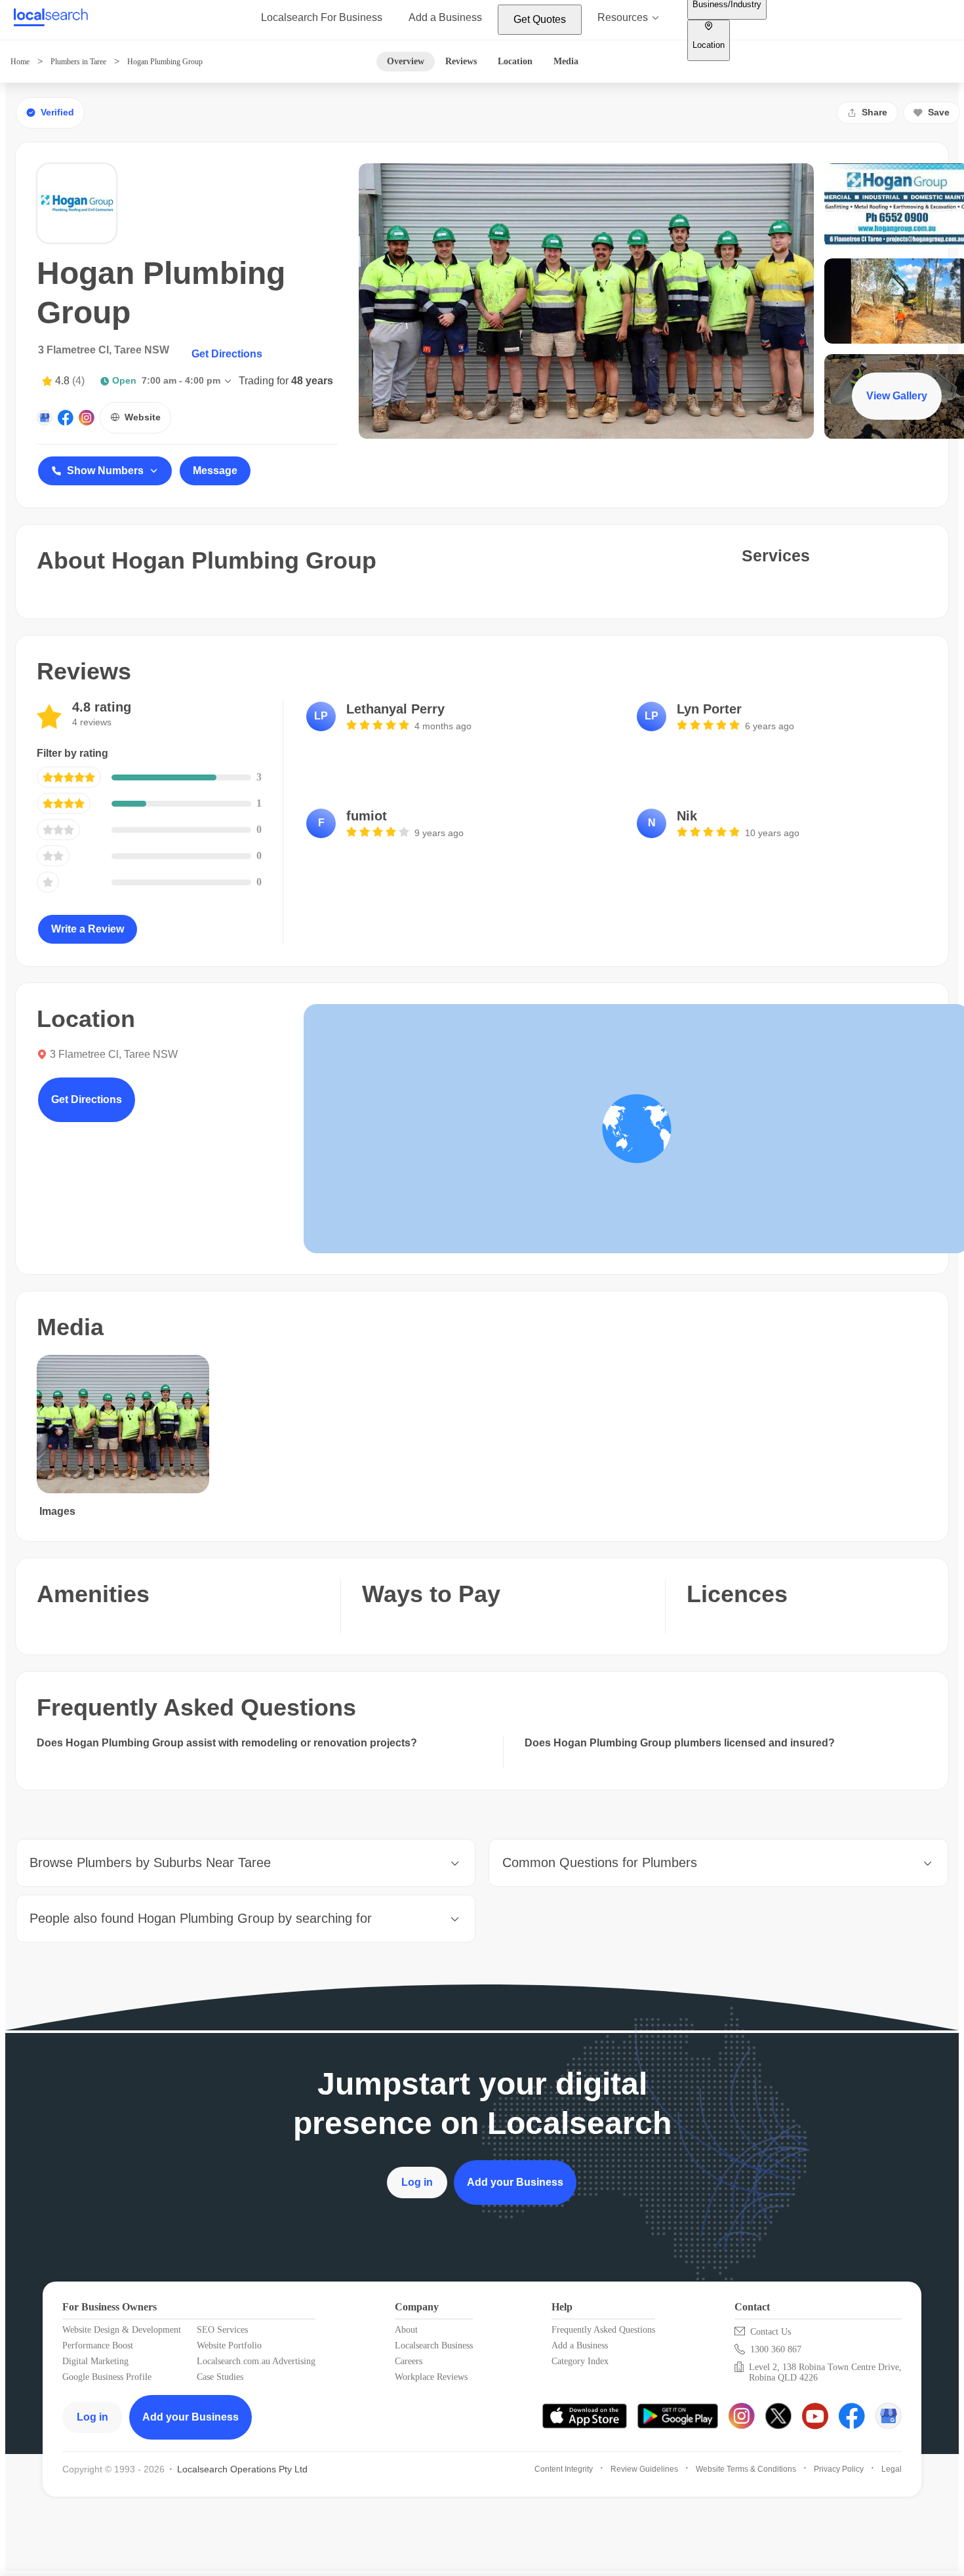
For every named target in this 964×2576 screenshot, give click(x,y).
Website (143, 417)
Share (874, 112)
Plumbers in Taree (78, 62)
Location (515, 61)
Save (939, 112)
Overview (406, 61)
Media (566, 61)
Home (20, 62)
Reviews (461, 61)
